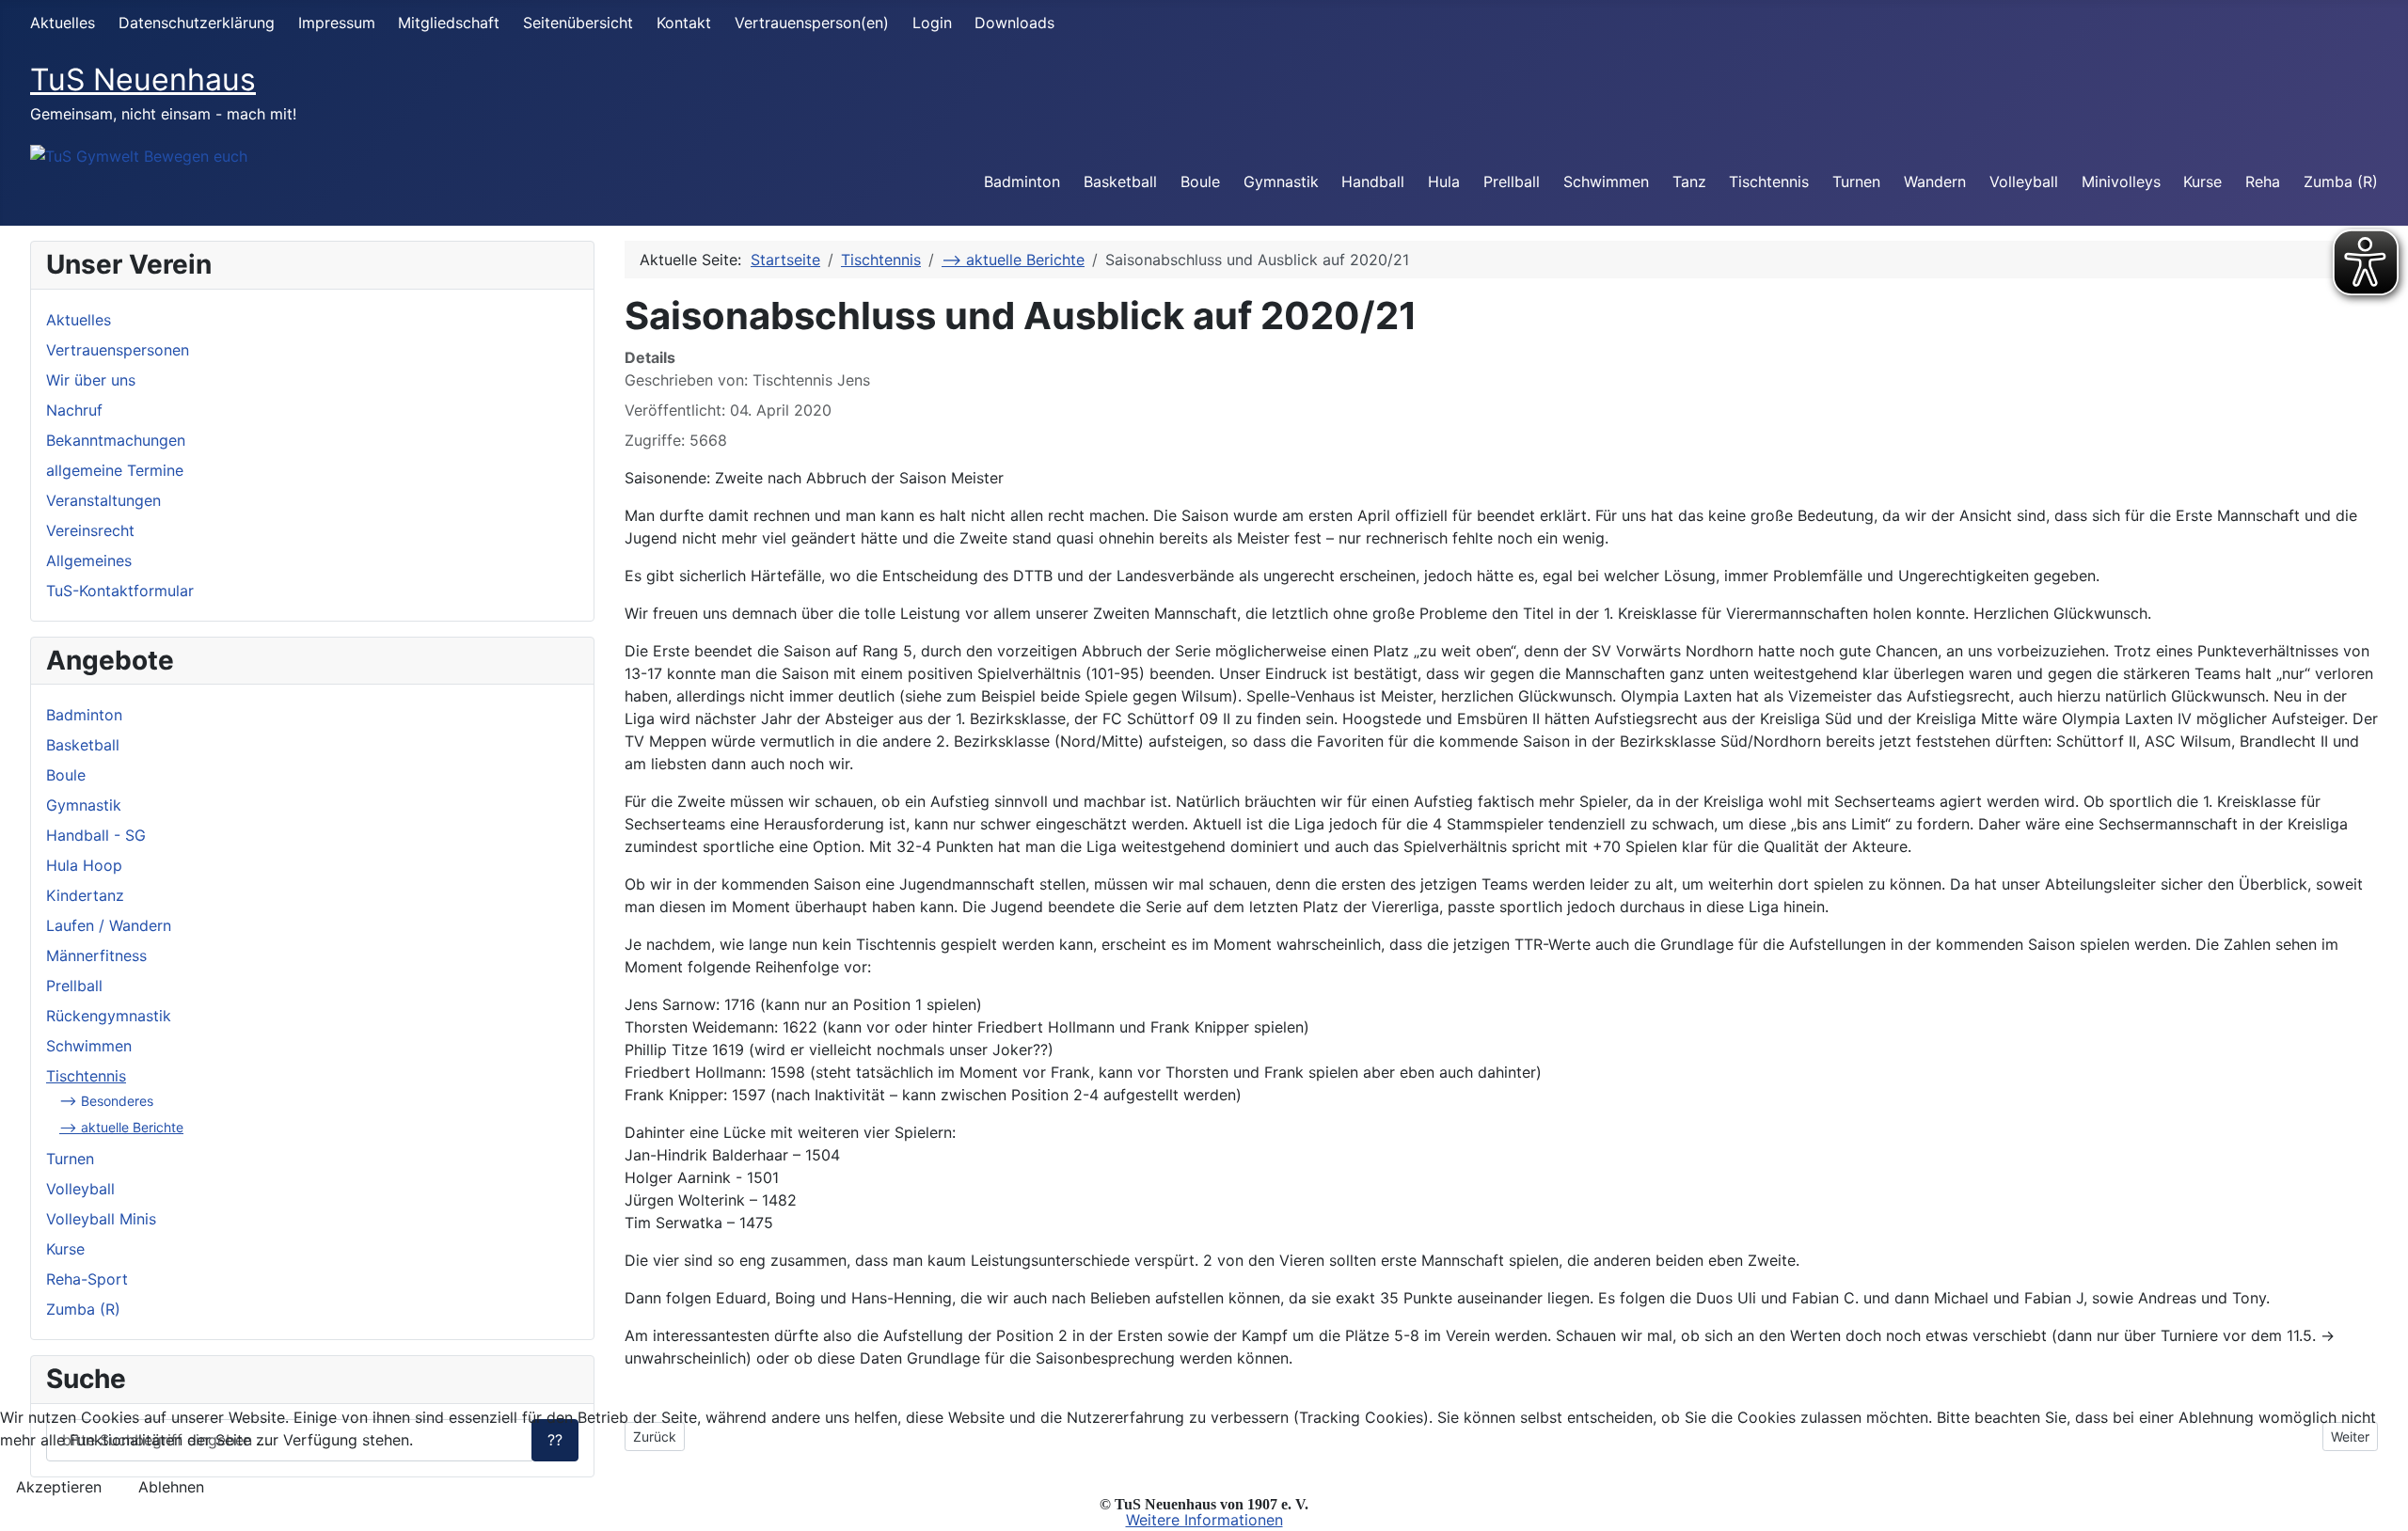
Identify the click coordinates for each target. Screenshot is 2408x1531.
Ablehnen (171, 1487)
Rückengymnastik (109, 1016)
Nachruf (74, 410)
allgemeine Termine (115, 470)
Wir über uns (91, 380)
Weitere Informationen (1204, 1520)
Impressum (337, 23)
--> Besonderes (106, 1101)
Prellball (1512, 182)
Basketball (1120, 182)
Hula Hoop (84, 865)
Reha (2263, 182)
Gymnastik (1281, 182)
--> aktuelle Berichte (121, 1127)
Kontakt (684, 23)
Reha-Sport (87, 1279)
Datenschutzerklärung (197, 23)
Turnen (1856, 182)
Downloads (1014, 23)
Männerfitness (96, 955)
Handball (1373, 182)
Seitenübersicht (578, 23)
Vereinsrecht (90, 530)
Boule (1200, 182)
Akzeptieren (59, 1487)
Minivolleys (2121, 182)
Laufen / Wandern (109, 925)
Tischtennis (1769, 182)
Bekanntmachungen (116, 440)
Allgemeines (89, 560)
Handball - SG (96, 835)
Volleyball (2024, 182)
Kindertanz (85, 895)
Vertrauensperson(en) (812, 23)
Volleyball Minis (101, 1219)
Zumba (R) (2341, 182)
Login (932, 23)
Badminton (1022, 182)
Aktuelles (63, 23)
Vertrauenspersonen (118, 350)
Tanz (1689, 182)
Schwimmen (1606, 182)
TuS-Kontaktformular (120, 591)
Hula (1444, 182)
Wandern (1935, 182)
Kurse (2202, 182)
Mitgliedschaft (449, 23)
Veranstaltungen (103, 500)
